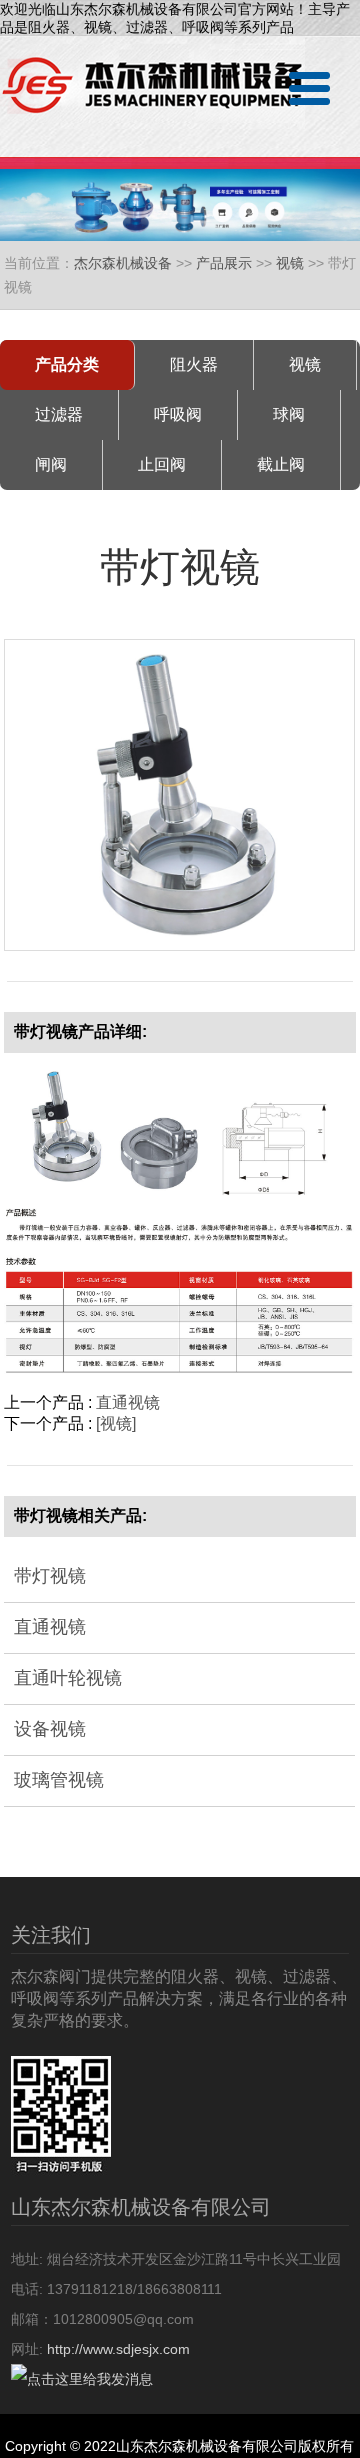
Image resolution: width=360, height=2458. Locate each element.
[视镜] (116, 1423)
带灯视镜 (50, 1576)
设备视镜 (50, 1729)
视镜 (290, 263)
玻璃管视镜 (59, 1780)
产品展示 (224, 263)
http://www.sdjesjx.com (118, 2349)
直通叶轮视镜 (68, 1678)
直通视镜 (128, 1402)
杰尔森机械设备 (123, 263)
